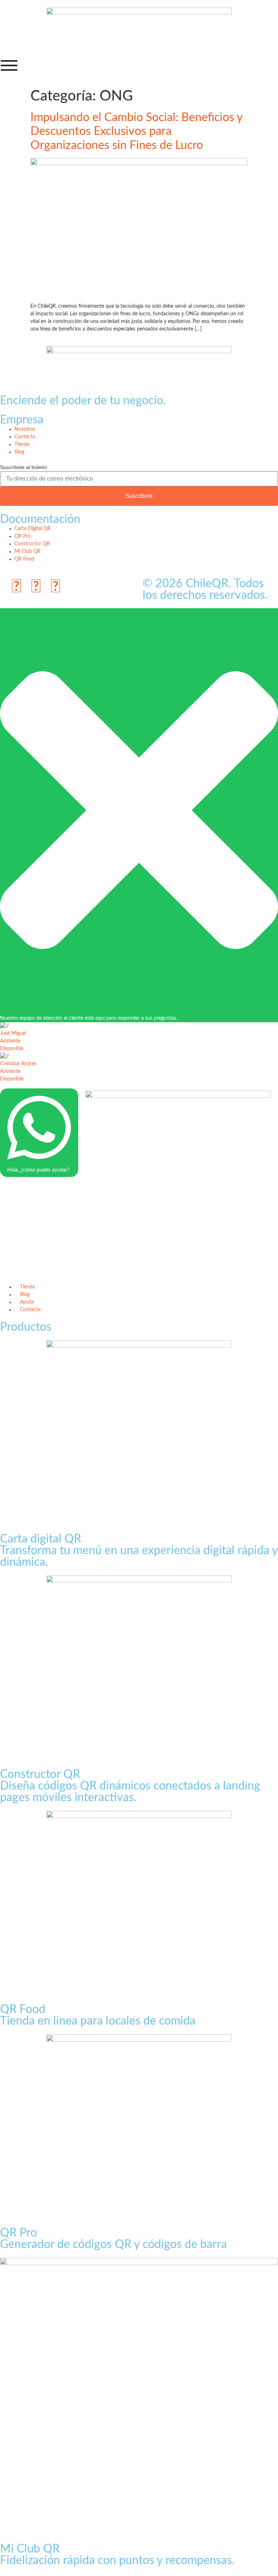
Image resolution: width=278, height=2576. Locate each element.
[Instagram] (16, 587)
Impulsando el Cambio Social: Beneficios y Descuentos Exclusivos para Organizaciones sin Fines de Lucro (136, 131)
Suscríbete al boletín (24, 467)
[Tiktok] (36, 587)
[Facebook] (55, 587)
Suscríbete (139, 496)
